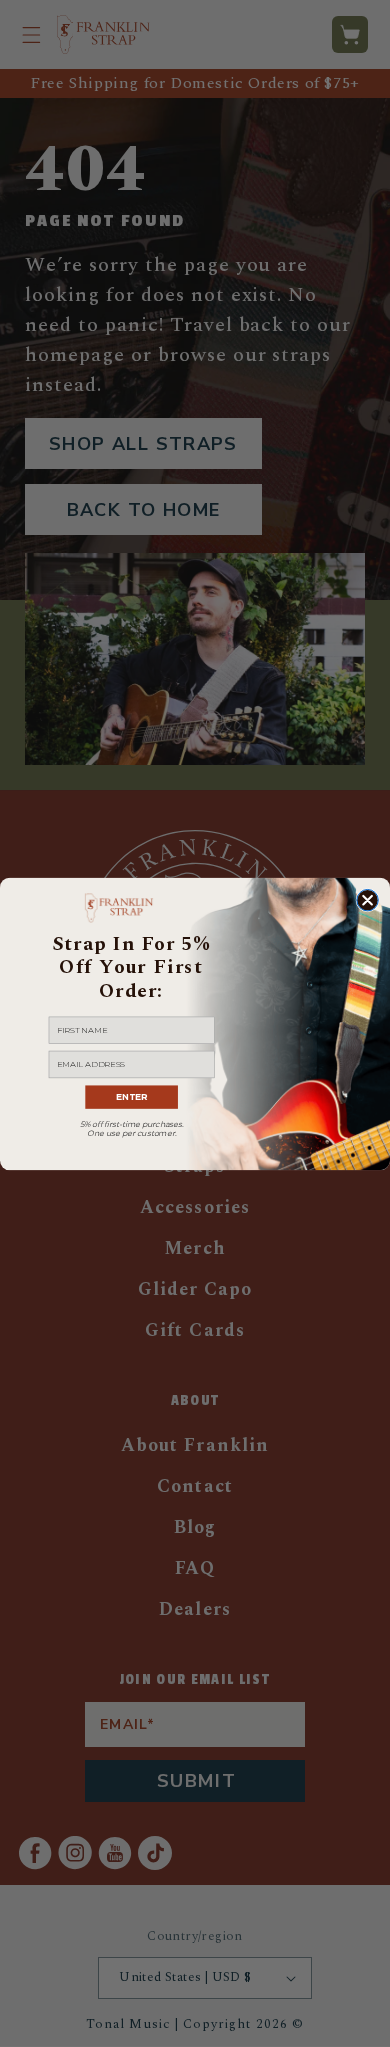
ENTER (131, 1096)
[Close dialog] (367, 899)
